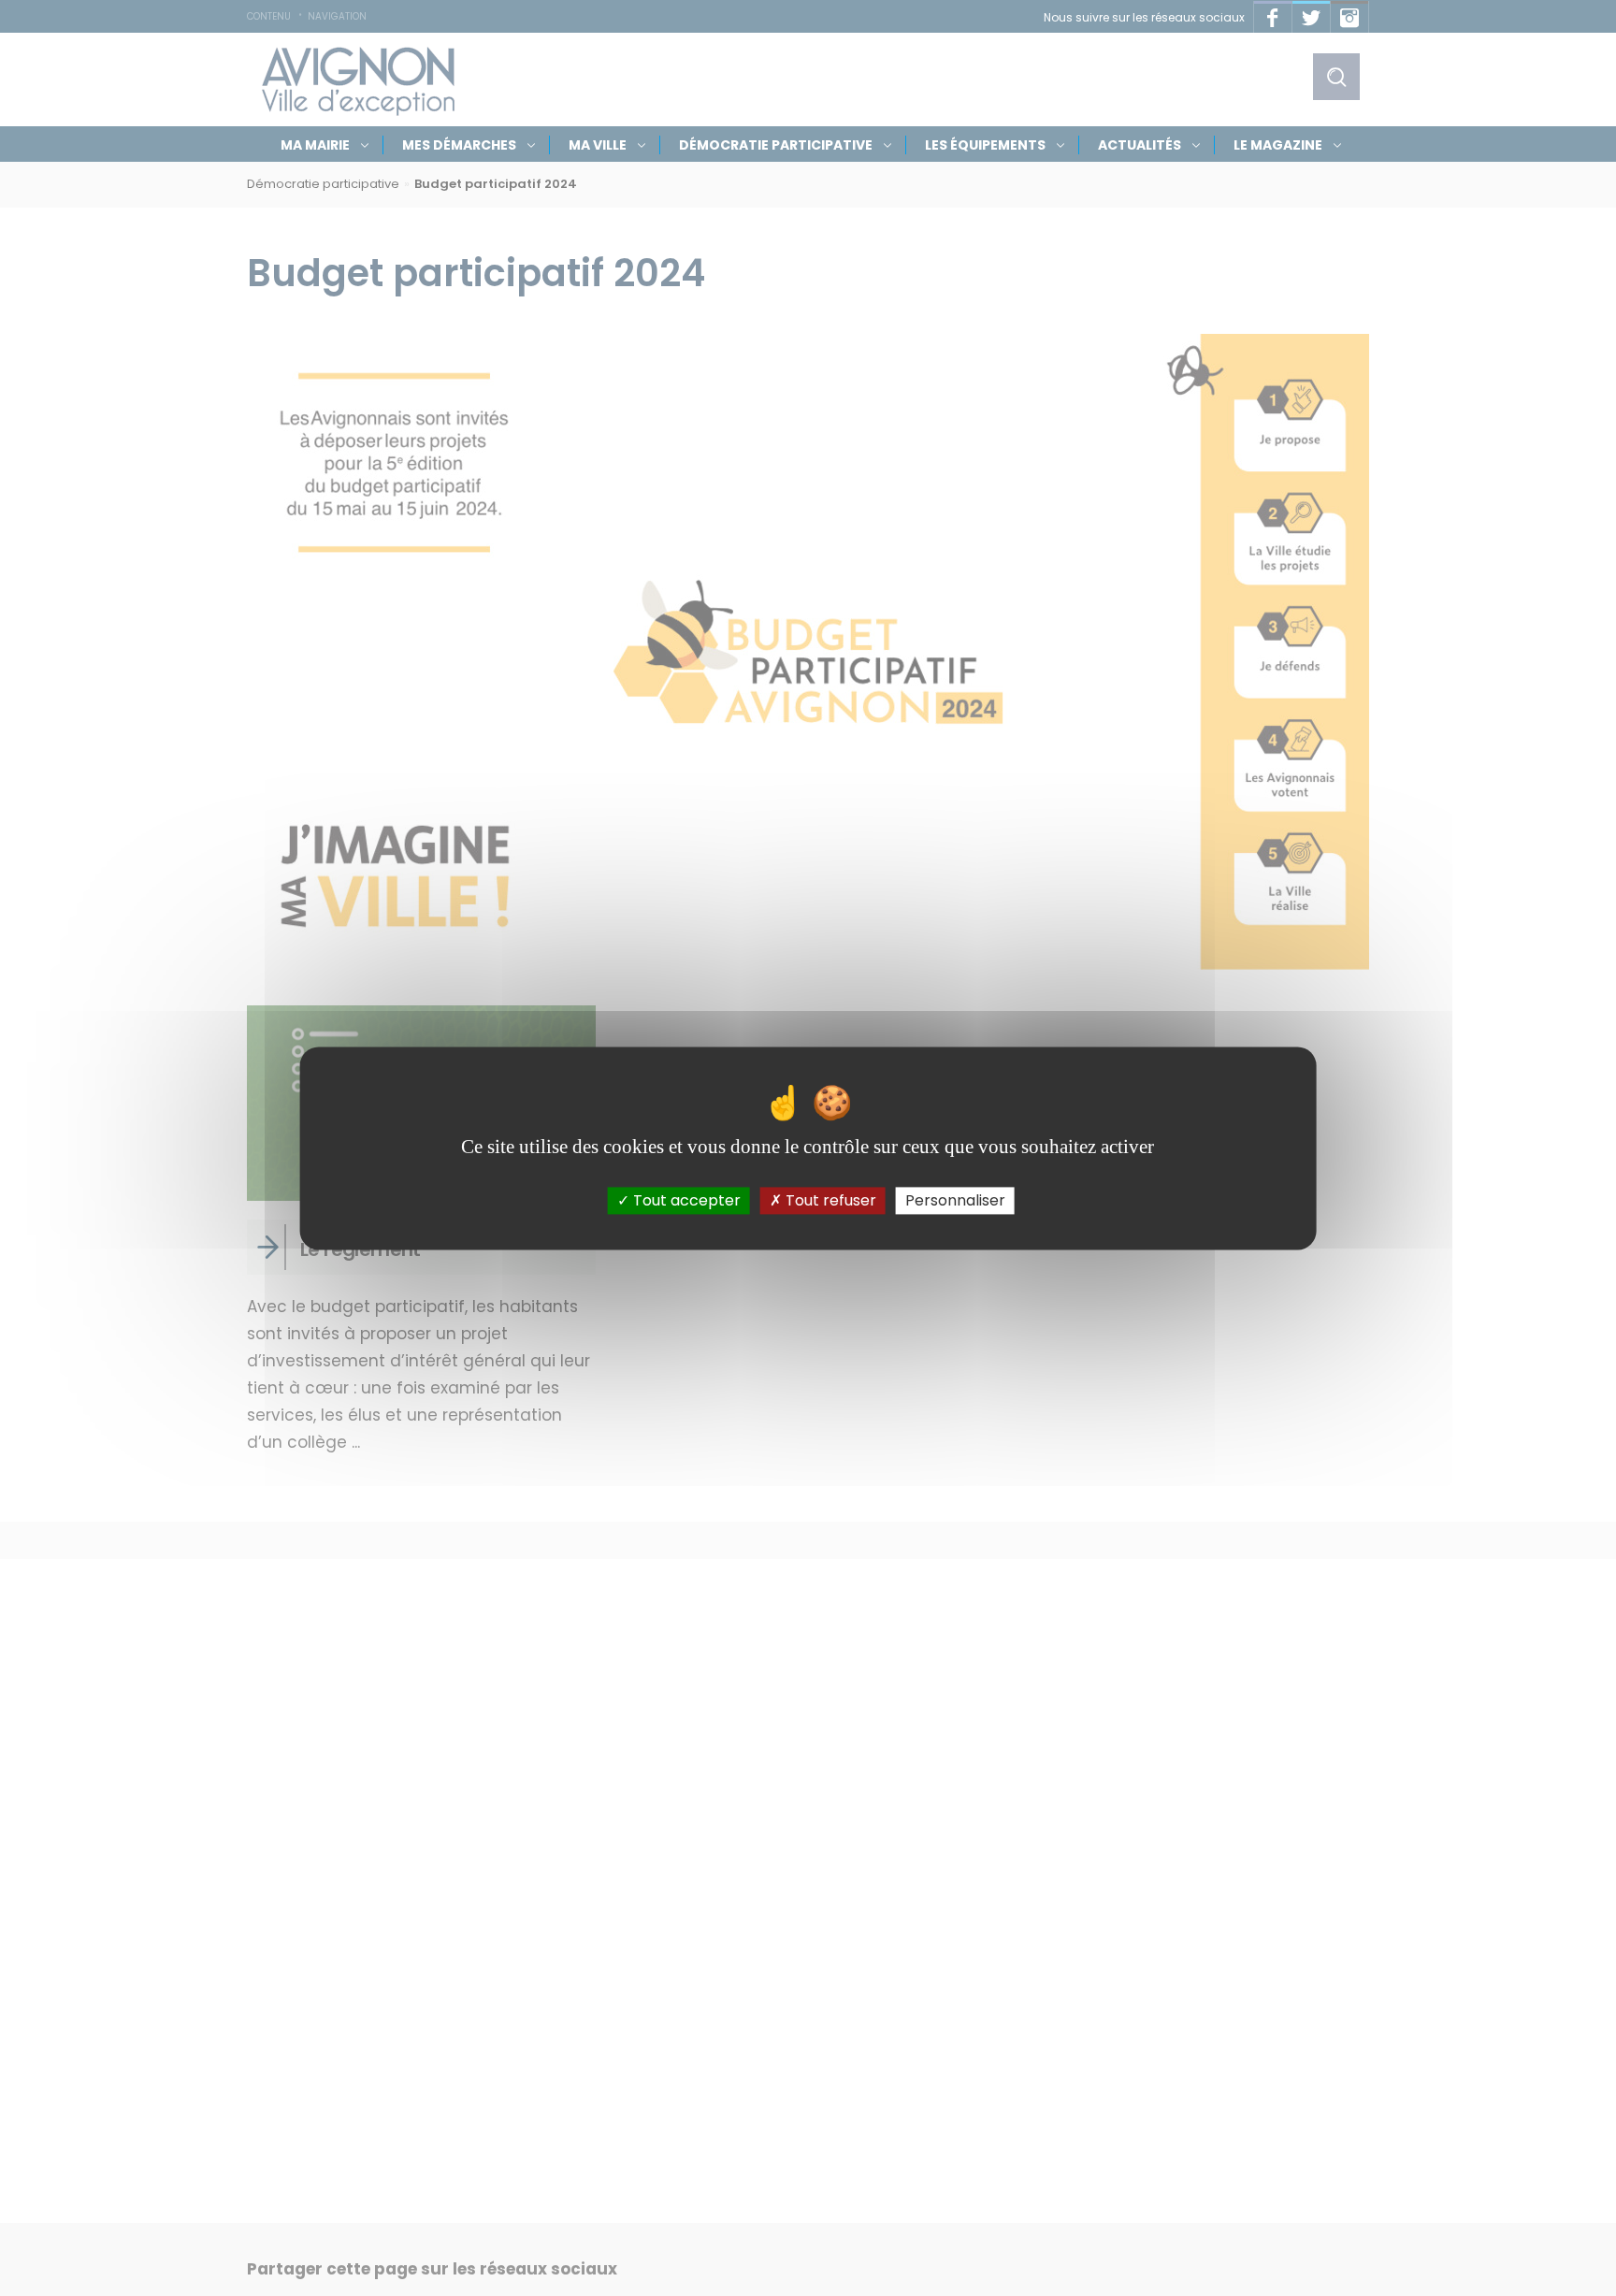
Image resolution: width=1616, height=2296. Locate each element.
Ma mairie (315, 145)
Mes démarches (459, 145)
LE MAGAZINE (1278, 145)
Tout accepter (685, 1200)
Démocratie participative (776, 145)
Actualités (1140, 145)
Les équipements (985, 145)
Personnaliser (955, 1200)
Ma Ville (598, 145)
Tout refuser (829, 1200)
